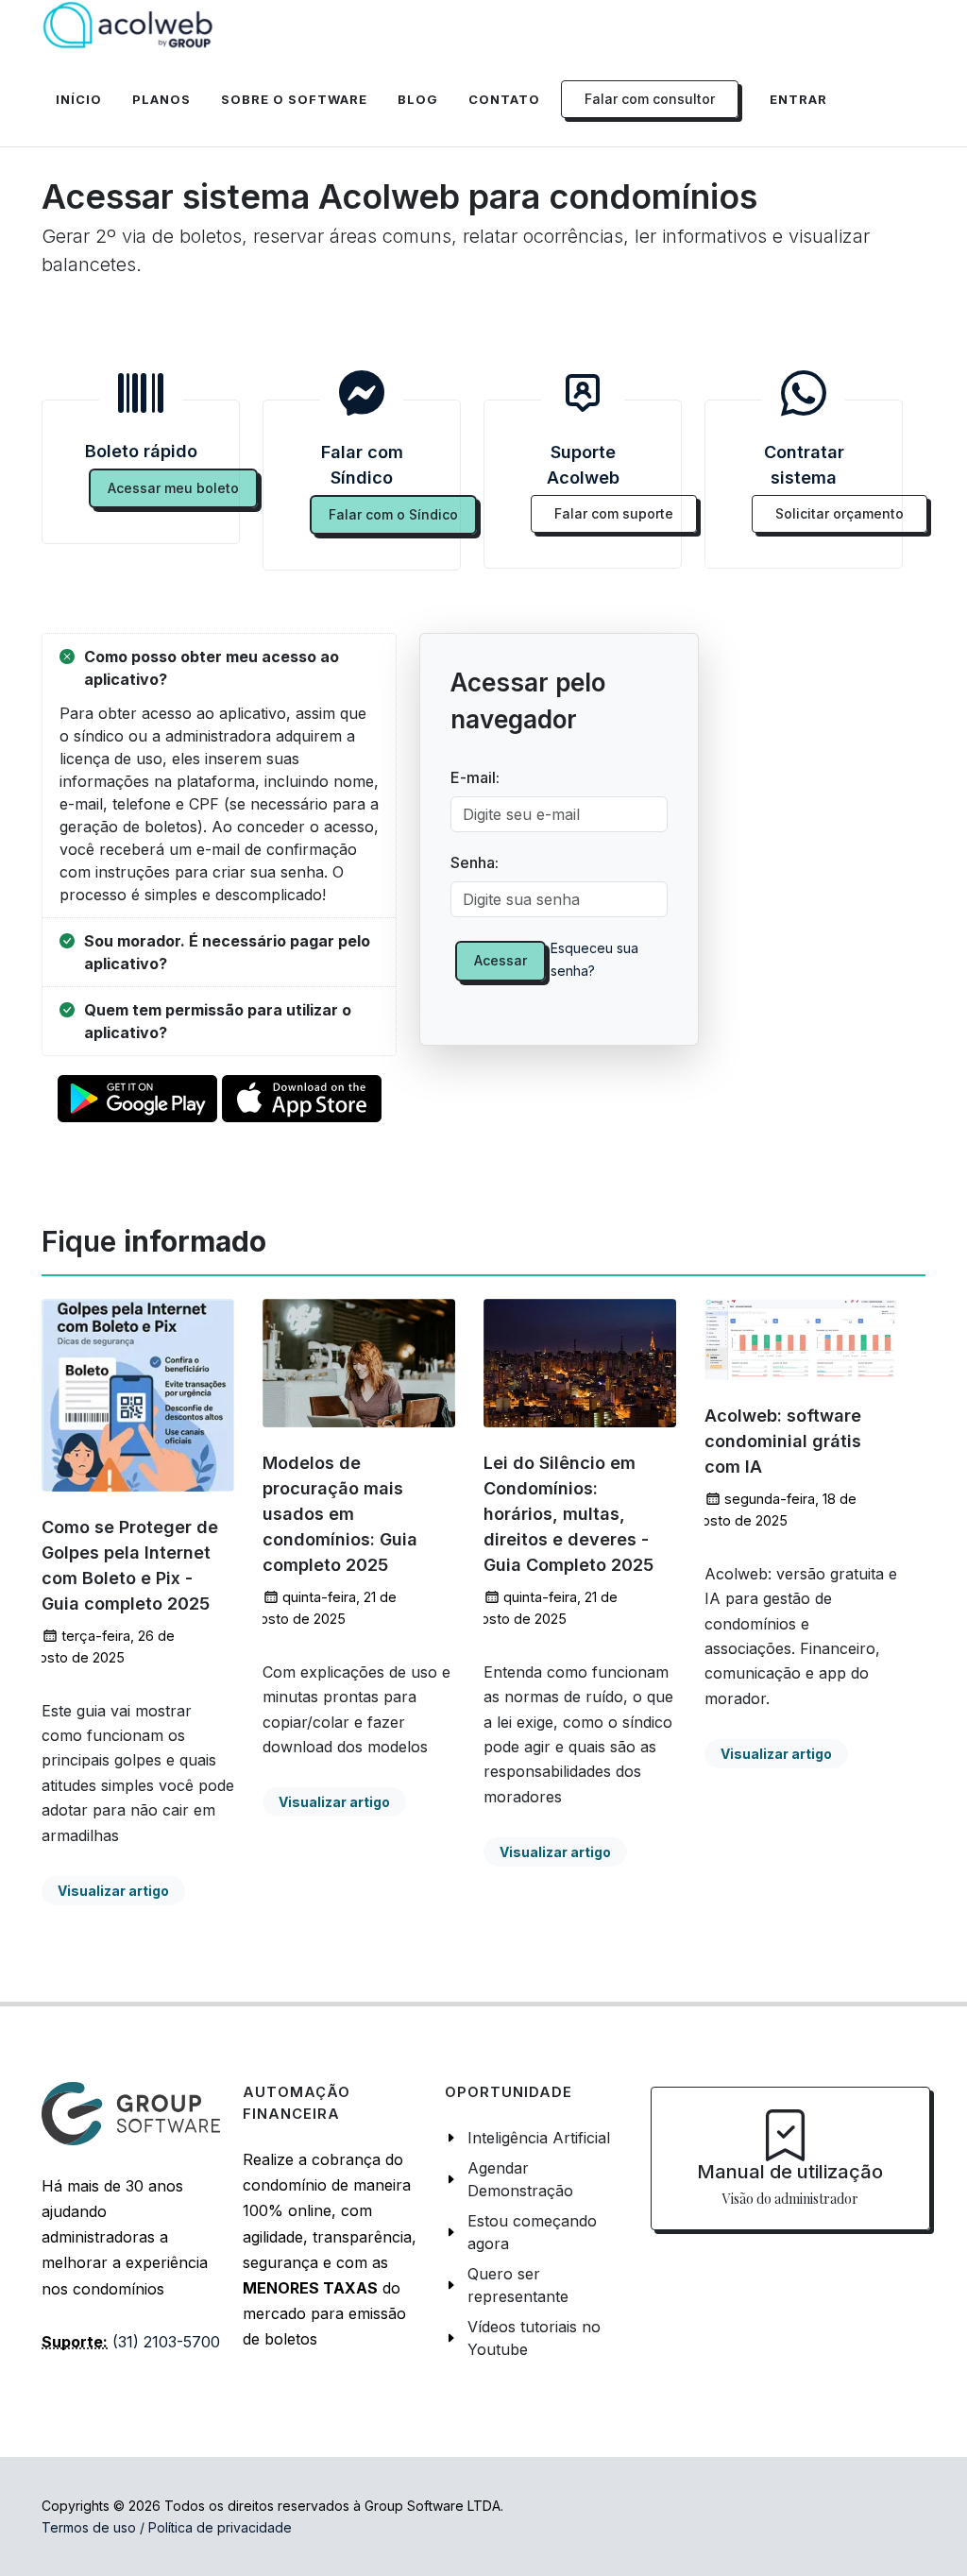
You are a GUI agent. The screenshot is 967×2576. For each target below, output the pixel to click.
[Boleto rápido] (141, 393)
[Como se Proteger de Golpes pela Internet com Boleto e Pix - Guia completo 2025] (138, 1395)
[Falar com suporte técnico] (583, 393)
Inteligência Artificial (539, 2138)
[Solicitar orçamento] (804, 393)
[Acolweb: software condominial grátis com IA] (801, 1339)
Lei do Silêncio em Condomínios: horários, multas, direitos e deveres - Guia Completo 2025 (568, 1515)
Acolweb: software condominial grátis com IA (783, 1442)
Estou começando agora (532, 2232)
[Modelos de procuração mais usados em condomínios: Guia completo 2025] (359, 1363)
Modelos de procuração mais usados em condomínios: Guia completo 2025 (340, 1515)
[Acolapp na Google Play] (137, 1101)
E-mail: (475, 777)
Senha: (475, 862)
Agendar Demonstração (520, 2179)
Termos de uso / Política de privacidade (167, 2527)
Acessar (500, 960)
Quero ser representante (518, 2285)
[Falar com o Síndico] (362, 393)
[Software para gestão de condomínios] (128, 26)
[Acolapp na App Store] (302, 1101)
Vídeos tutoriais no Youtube (534, 2338)
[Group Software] (131, 2112)
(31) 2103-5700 (166, 2342)
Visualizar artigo (113, 1891)
